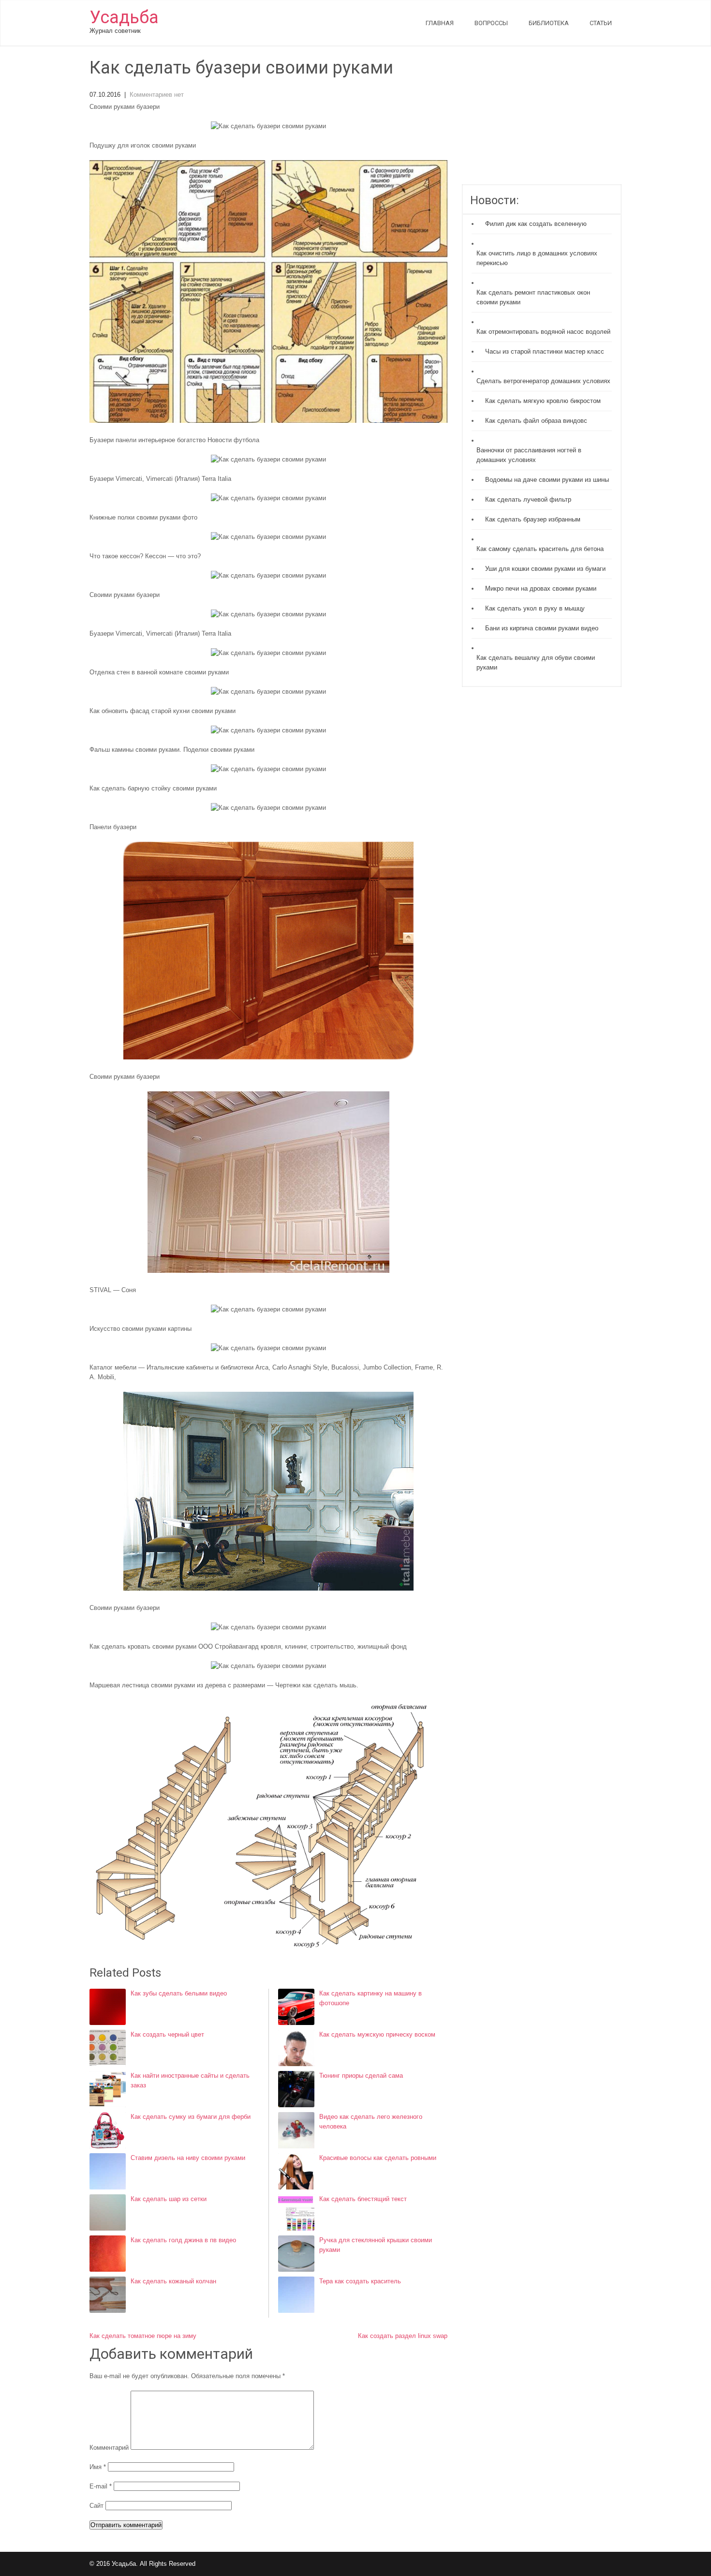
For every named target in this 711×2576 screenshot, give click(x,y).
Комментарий (109, 2448)
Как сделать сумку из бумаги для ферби (191, 2117)
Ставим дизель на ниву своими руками (188, 2158)
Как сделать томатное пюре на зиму (143, 2336)
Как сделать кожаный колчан (173, 2281)
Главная (440, 23)
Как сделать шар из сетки (169, 2199)
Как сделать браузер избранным (533, 519)
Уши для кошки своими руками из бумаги (545, 569)
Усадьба (124, 17)
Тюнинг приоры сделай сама (361, 2076)
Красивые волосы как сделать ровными (378, 2158)
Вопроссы (491, 23)
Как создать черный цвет (167, 2034)
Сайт (96, 2506)
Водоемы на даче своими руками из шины (547, 480)
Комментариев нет (157, 95)
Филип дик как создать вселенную (536, 224)
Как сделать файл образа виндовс (536, 421)
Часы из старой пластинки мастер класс (545, 351)
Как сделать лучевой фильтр (528, 499)
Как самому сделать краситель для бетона (540, 549)
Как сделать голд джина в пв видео (183, 2240)
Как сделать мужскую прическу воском (377, 2034)
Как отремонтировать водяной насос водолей (543, 332)
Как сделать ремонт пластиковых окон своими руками (533, 297)
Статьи (601, 23)
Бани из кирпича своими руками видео (542, 628)
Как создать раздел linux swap (403, 2336)
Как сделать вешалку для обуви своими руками (536, 663)
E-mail (101, 2486)
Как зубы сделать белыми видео (179, 1993)
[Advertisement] (542, 121)
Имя (98, 2467)
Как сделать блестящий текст (363, 2199)
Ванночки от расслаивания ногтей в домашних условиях (529, 455)
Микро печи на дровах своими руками (541, 588)
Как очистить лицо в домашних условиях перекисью (537, 258)
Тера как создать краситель (360, 2281)
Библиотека (549, 23)
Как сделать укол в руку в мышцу (535, 608)
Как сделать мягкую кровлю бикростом (543, 401)
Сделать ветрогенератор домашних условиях (543, 381)
